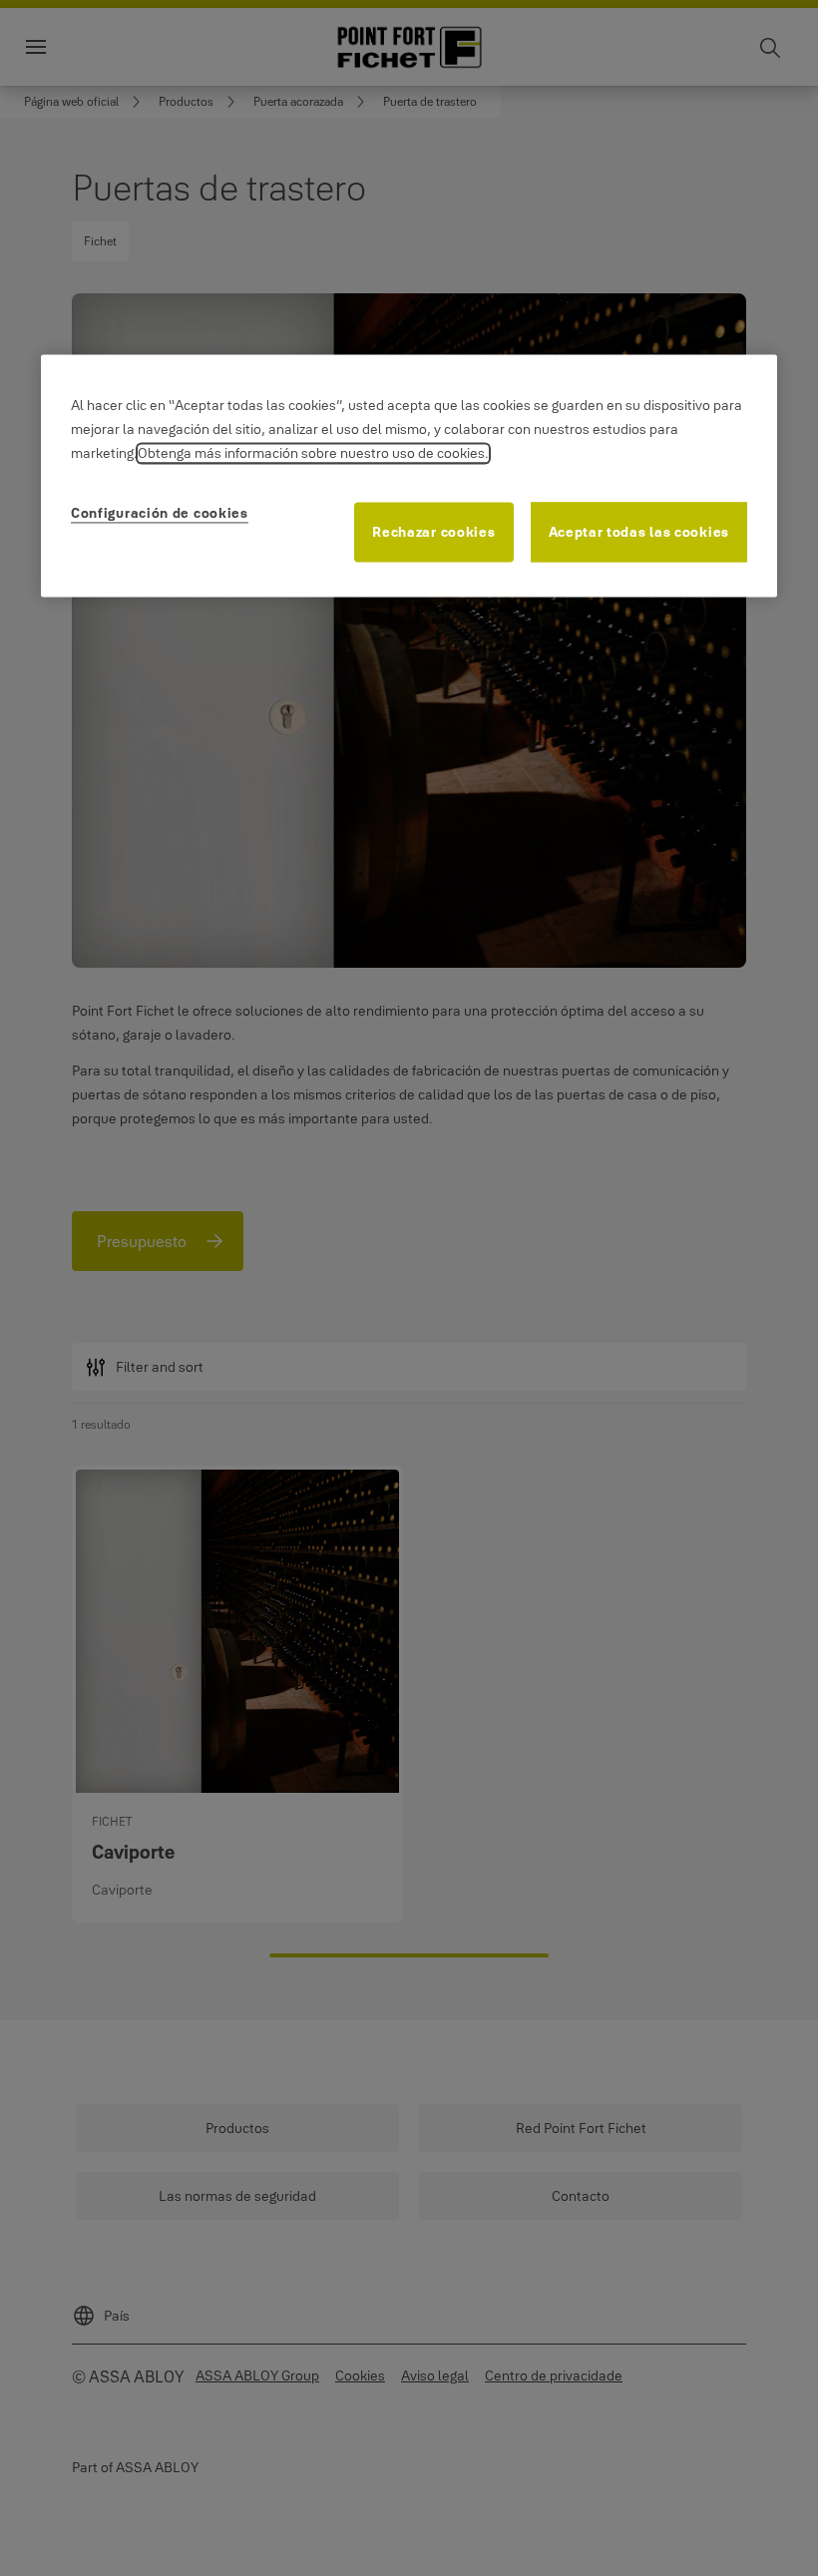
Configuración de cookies (160, 514)
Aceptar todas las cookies (639, 533)
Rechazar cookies (433, 533)
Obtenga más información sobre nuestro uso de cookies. (313, 454)
